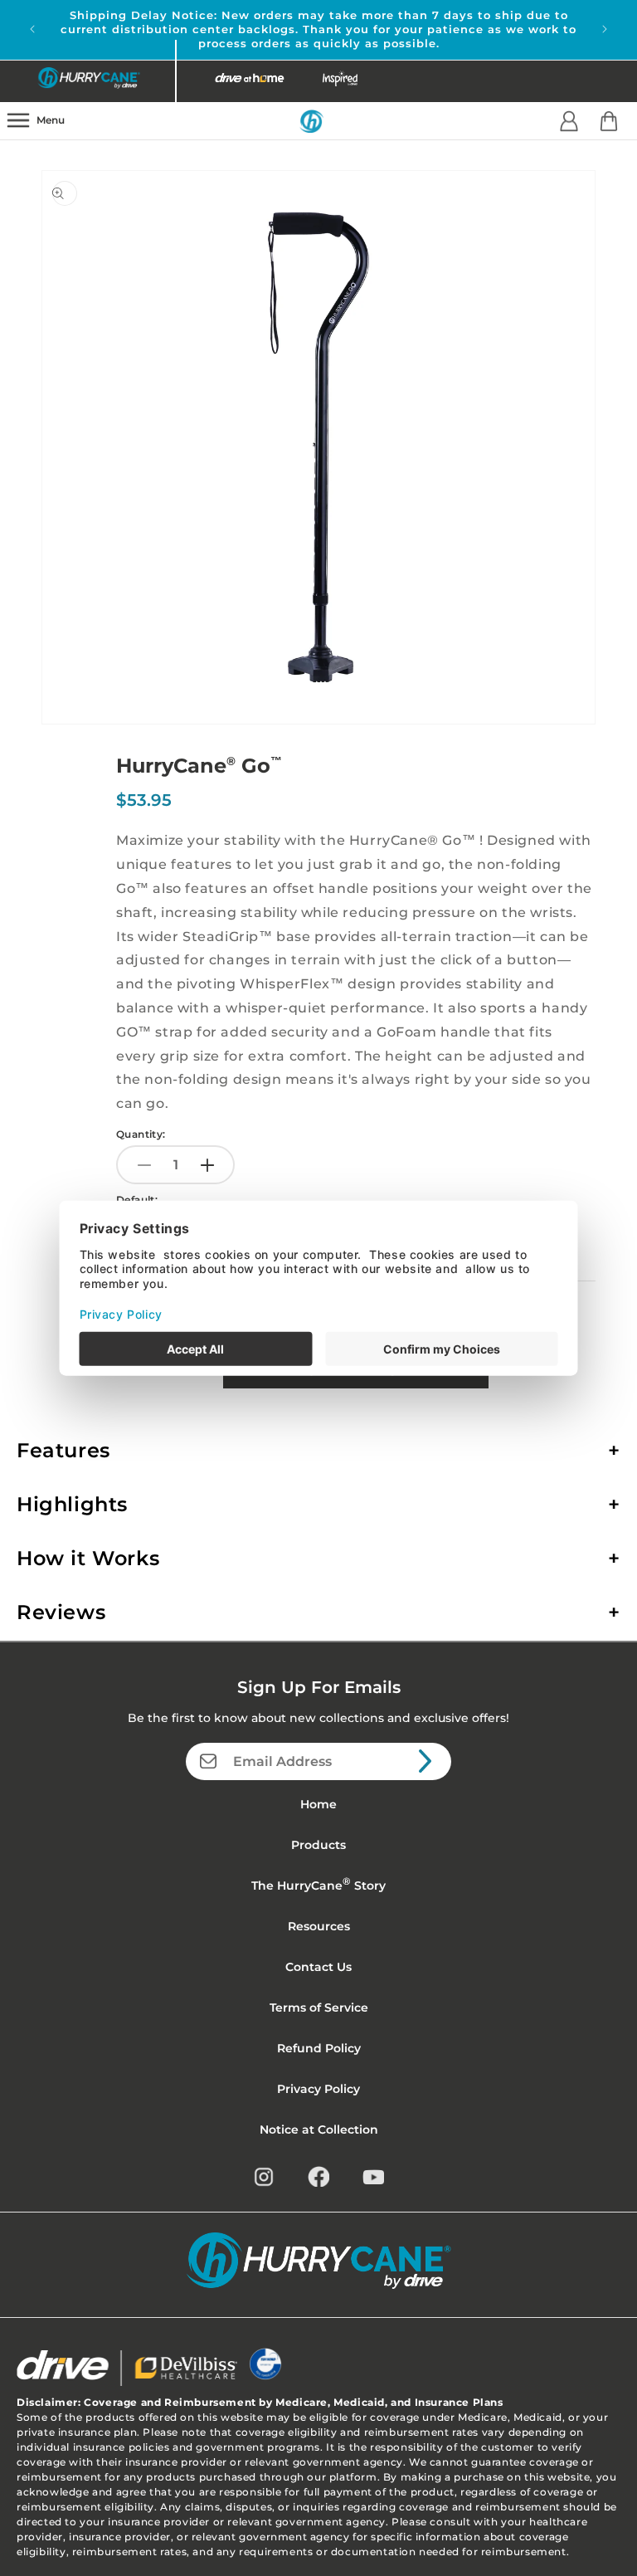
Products (318, 1845)
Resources (319, 1926)
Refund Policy (319, 2048)
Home (318, 1804)
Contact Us (318, 1967)
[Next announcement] (605, 29)
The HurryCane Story (318, 1884)
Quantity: (141, 1134)
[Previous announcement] (32, 29)
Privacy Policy (318, 2089)
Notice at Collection (319, 2130)
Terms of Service (319, 2008)
